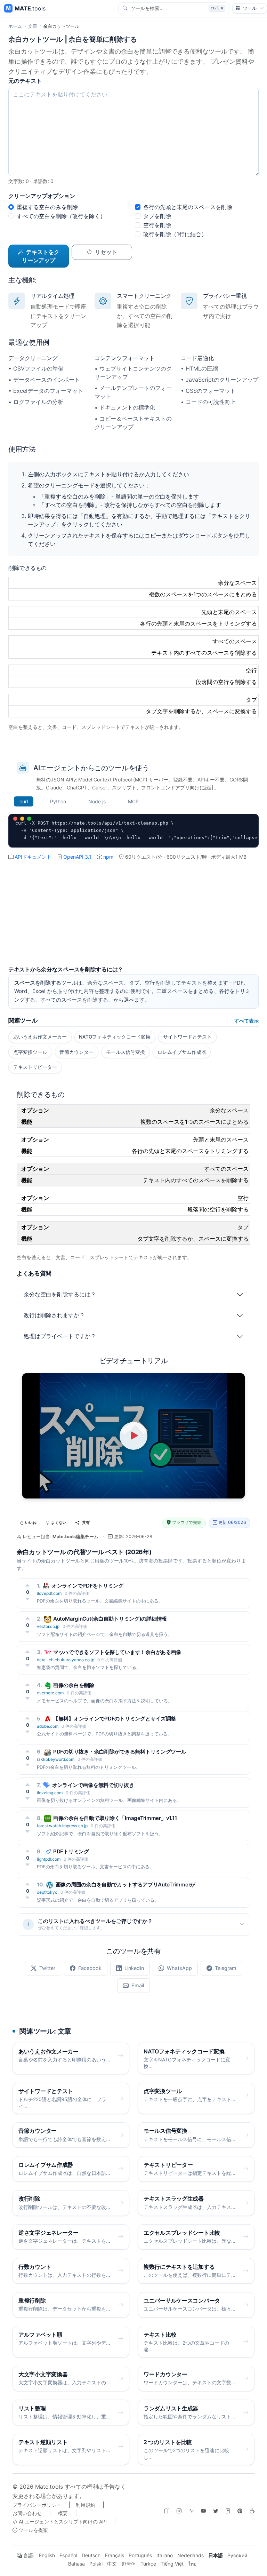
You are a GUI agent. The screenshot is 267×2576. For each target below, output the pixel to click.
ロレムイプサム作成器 (182, 1052)
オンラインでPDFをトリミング (88, 1586)
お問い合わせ (27, 2513)
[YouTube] (203, 2511)
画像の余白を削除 (74, 1685)
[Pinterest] (240, 2511)
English (47, 2555)
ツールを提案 (33, 2530)
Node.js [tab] (97, 801)
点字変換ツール (30, 1052)
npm (108, 857)
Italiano (165, 2555)
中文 (112, 2564)
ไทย (192, 2564)
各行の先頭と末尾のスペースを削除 (188, 207)
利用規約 (86, 2505)
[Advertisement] (133, 917)
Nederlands (191, 2555)
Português (140, 2555)
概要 (63, 2513)
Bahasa (76, 2564)
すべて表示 (246, 1021)
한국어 (129, 2564)
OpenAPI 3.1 (77, 857)
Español (68, 2555)
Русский (237, 2555)
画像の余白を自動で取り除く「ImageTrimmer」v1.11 (115, 1818)
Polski (96, 2564)
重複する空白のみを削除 (47, 207)
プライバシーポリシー (37, 2505)
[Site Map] (167, 2511)
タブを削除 (157, 216)
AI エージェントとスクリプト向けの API (62, 2522)
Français (115, 2555)
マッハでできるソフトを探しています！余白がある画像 (117, 1652)
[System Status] (191, 2511)
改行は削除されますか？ (54, 1315)
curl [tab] (24, 801)
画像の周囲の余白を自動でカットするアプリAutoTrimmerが (126, 1885)
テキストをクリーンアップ (41, 256)
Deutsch (91, 2555)
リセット (106, 252)
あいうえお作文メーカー (40, 1037)
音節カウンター (76, 1052)
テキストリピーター (35, 1067)
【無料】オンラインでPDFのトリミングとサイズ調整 (115, 1719)
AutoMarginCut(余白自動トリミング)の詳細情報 (110, 1619)
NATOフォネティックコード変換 (115, 1037)
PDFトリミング (71, 1851)
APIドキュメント (33, 857)
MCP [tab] (133, 801)
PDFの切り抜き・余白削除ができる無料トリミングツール (120, 1752)
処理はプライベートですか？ (60, 1336)
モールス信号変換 (126, 1052)
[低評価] (28, 1599)
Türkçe (148, 2564)
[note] (228, 2511)
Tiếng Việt (172, 2564)
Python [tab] (58, 801)
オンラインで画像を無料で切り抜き (93, 1785)
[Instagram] (179, 2511)
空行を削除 (157, 225)
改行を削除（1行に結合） (175, 234)
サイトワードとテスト (187, 1037)
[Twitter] (216, 2511)
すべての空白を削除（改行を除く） (61, 216)
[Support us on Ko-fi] (252, 2511)
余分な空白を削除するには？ (60, 1294)
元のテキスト (25, 81)
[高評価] (28, 1585)
